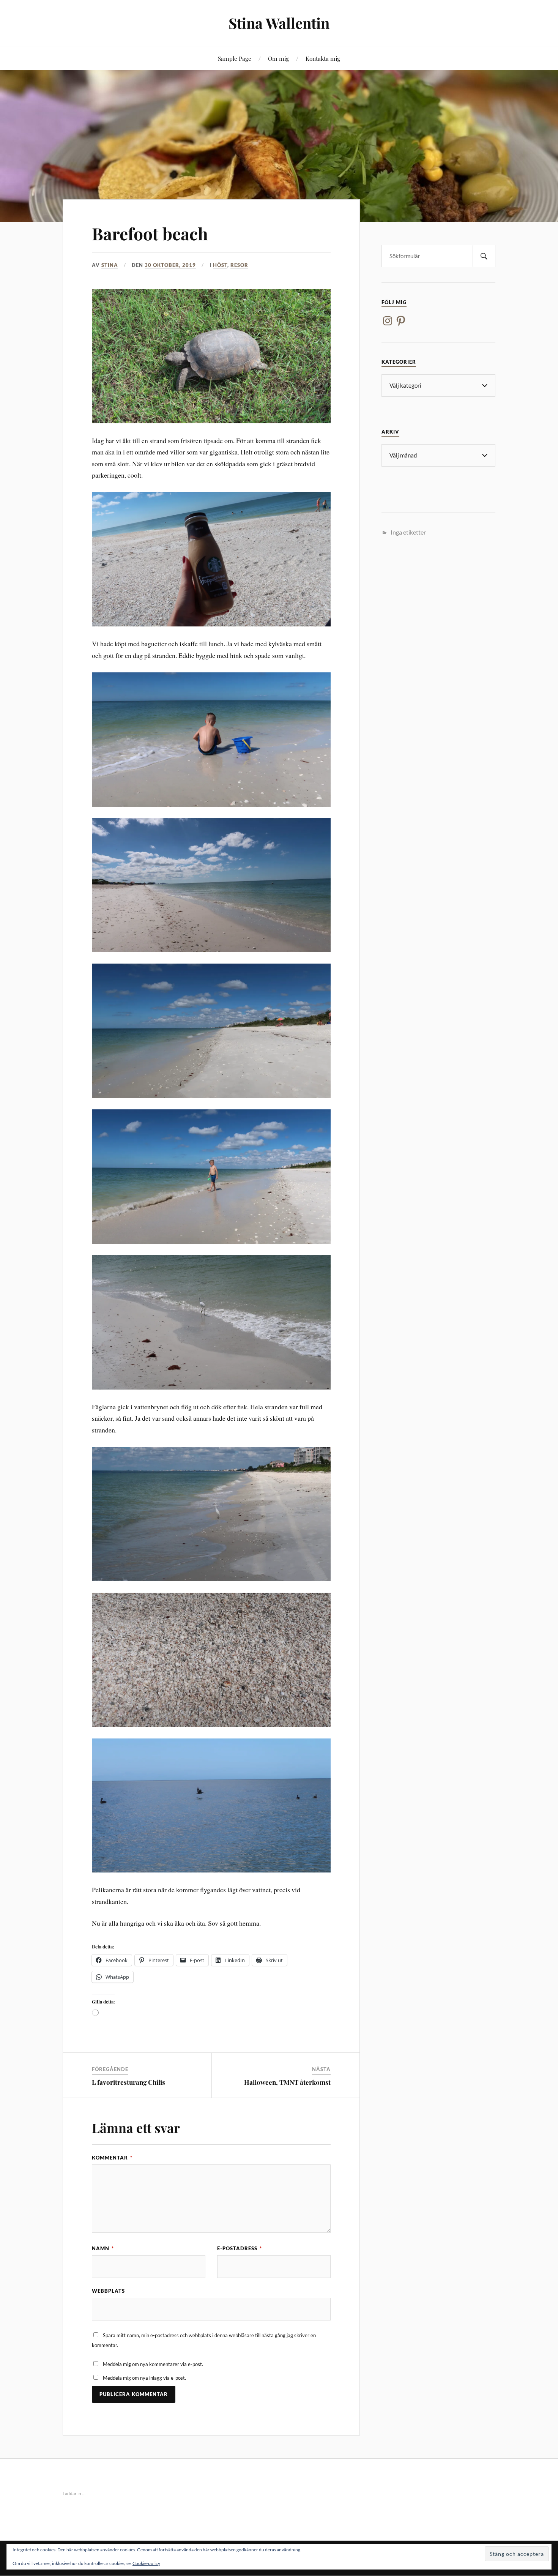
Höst (220, 265)
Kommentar (112, 2158)
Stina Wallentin (279, 23)
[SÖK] (484, 256)
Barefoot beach (150, 233)
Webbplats (108, 2291)
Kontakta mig (323, 58)
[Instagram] (388, 321)
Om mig (278, 58)
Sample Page (235, 58)
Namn (103, 2248)
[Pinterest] (401, 321)
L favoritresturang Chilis (128, 2082)
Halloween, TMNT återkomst (287, 2082)
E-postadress (240, 2248)
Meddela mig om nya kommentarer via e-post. (153, 2364)
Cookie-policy (146, 2563)
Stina (110, 265)
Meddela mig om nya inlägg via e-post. (144, 2378)
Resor (239, 265)
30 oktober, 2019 (170, 265)
